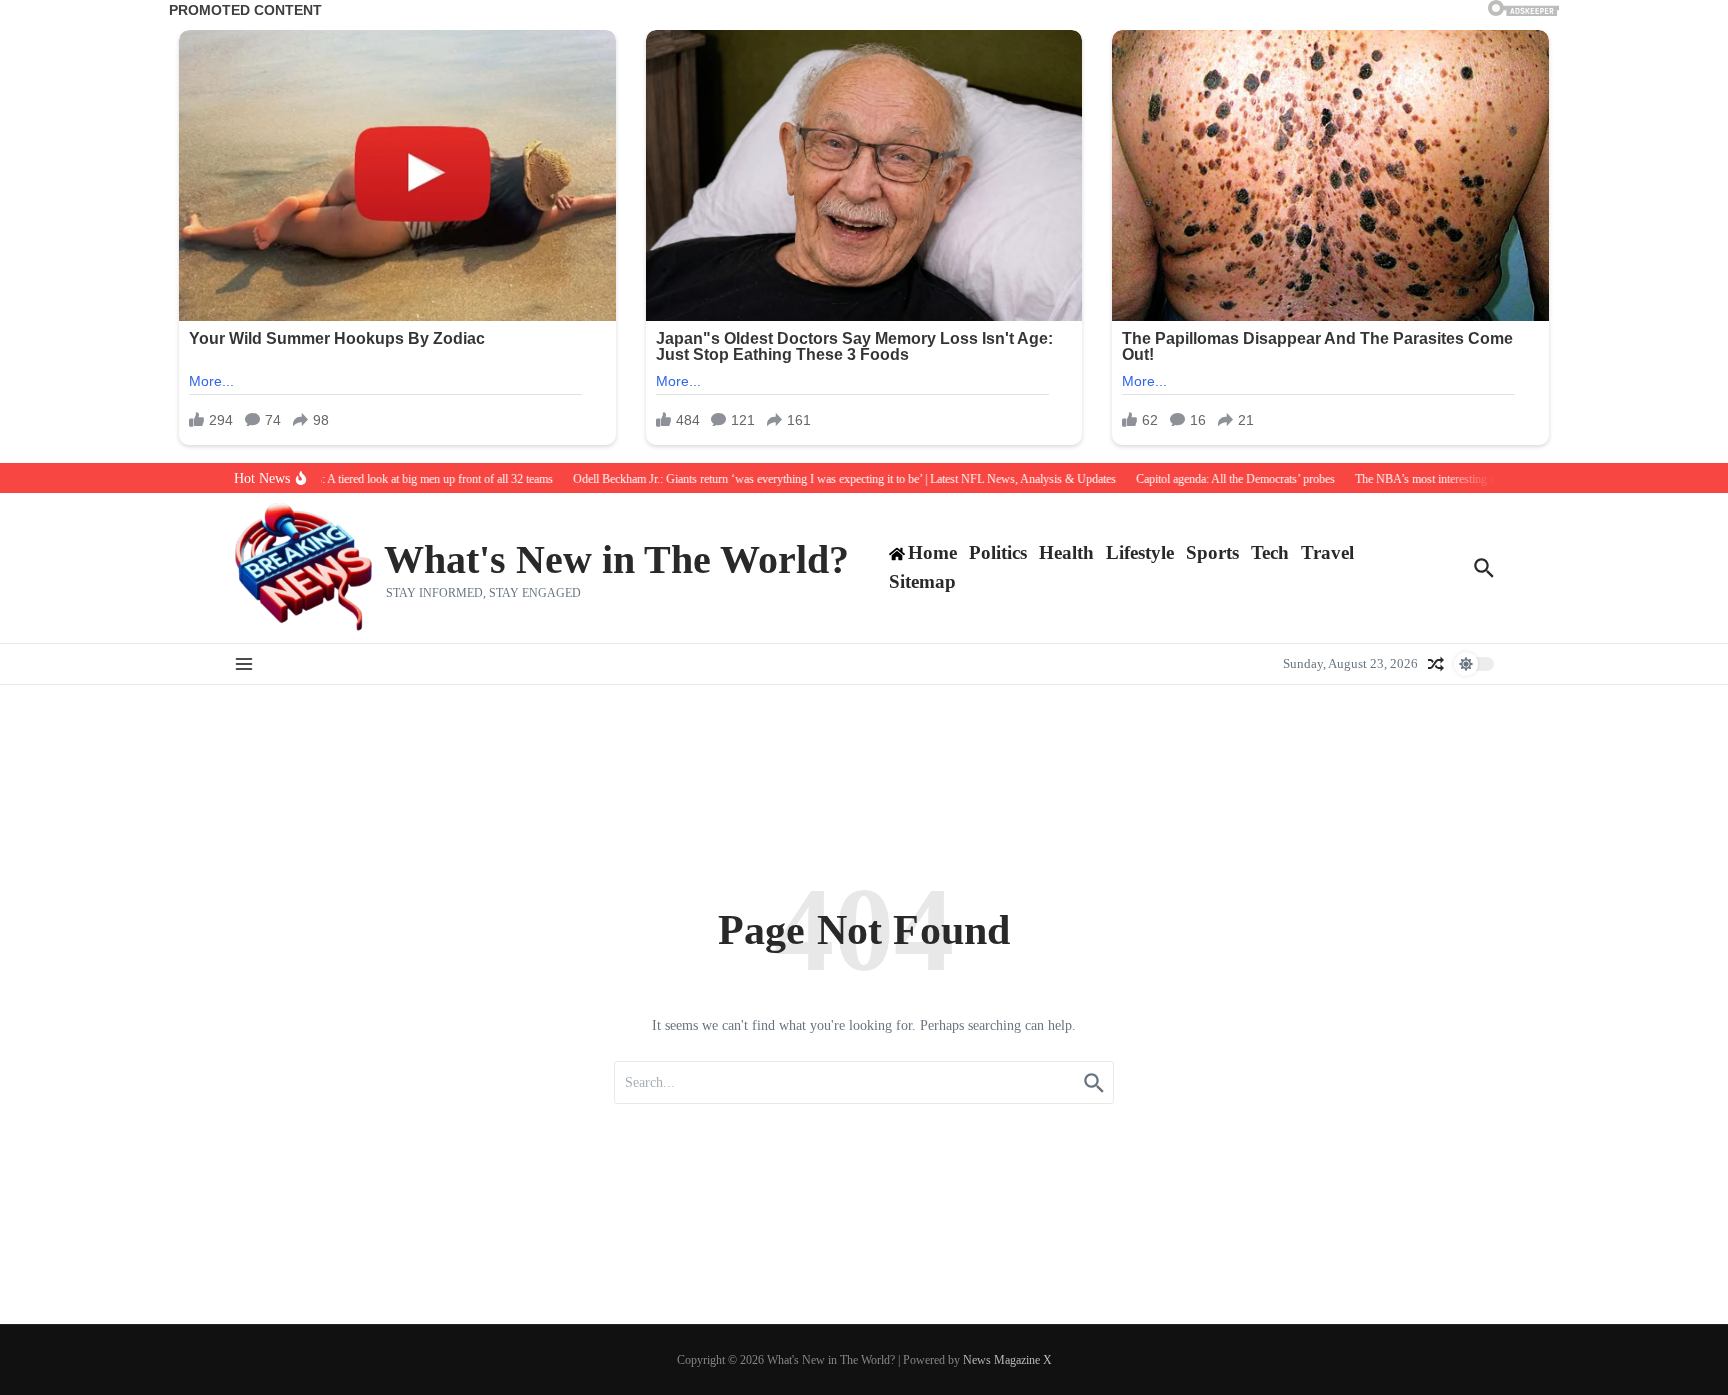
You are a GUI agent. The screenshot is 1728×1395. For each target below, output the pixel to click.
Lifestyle (1140, 552)
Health (1066, 552)
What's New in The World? (616, 559)
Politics (998, 552)
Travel (1327, 552)
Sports (1212, 552)
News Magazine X (1007, 1360)
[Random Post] (1436, 664)
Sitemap (922, 581)
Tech (1270, 552)
